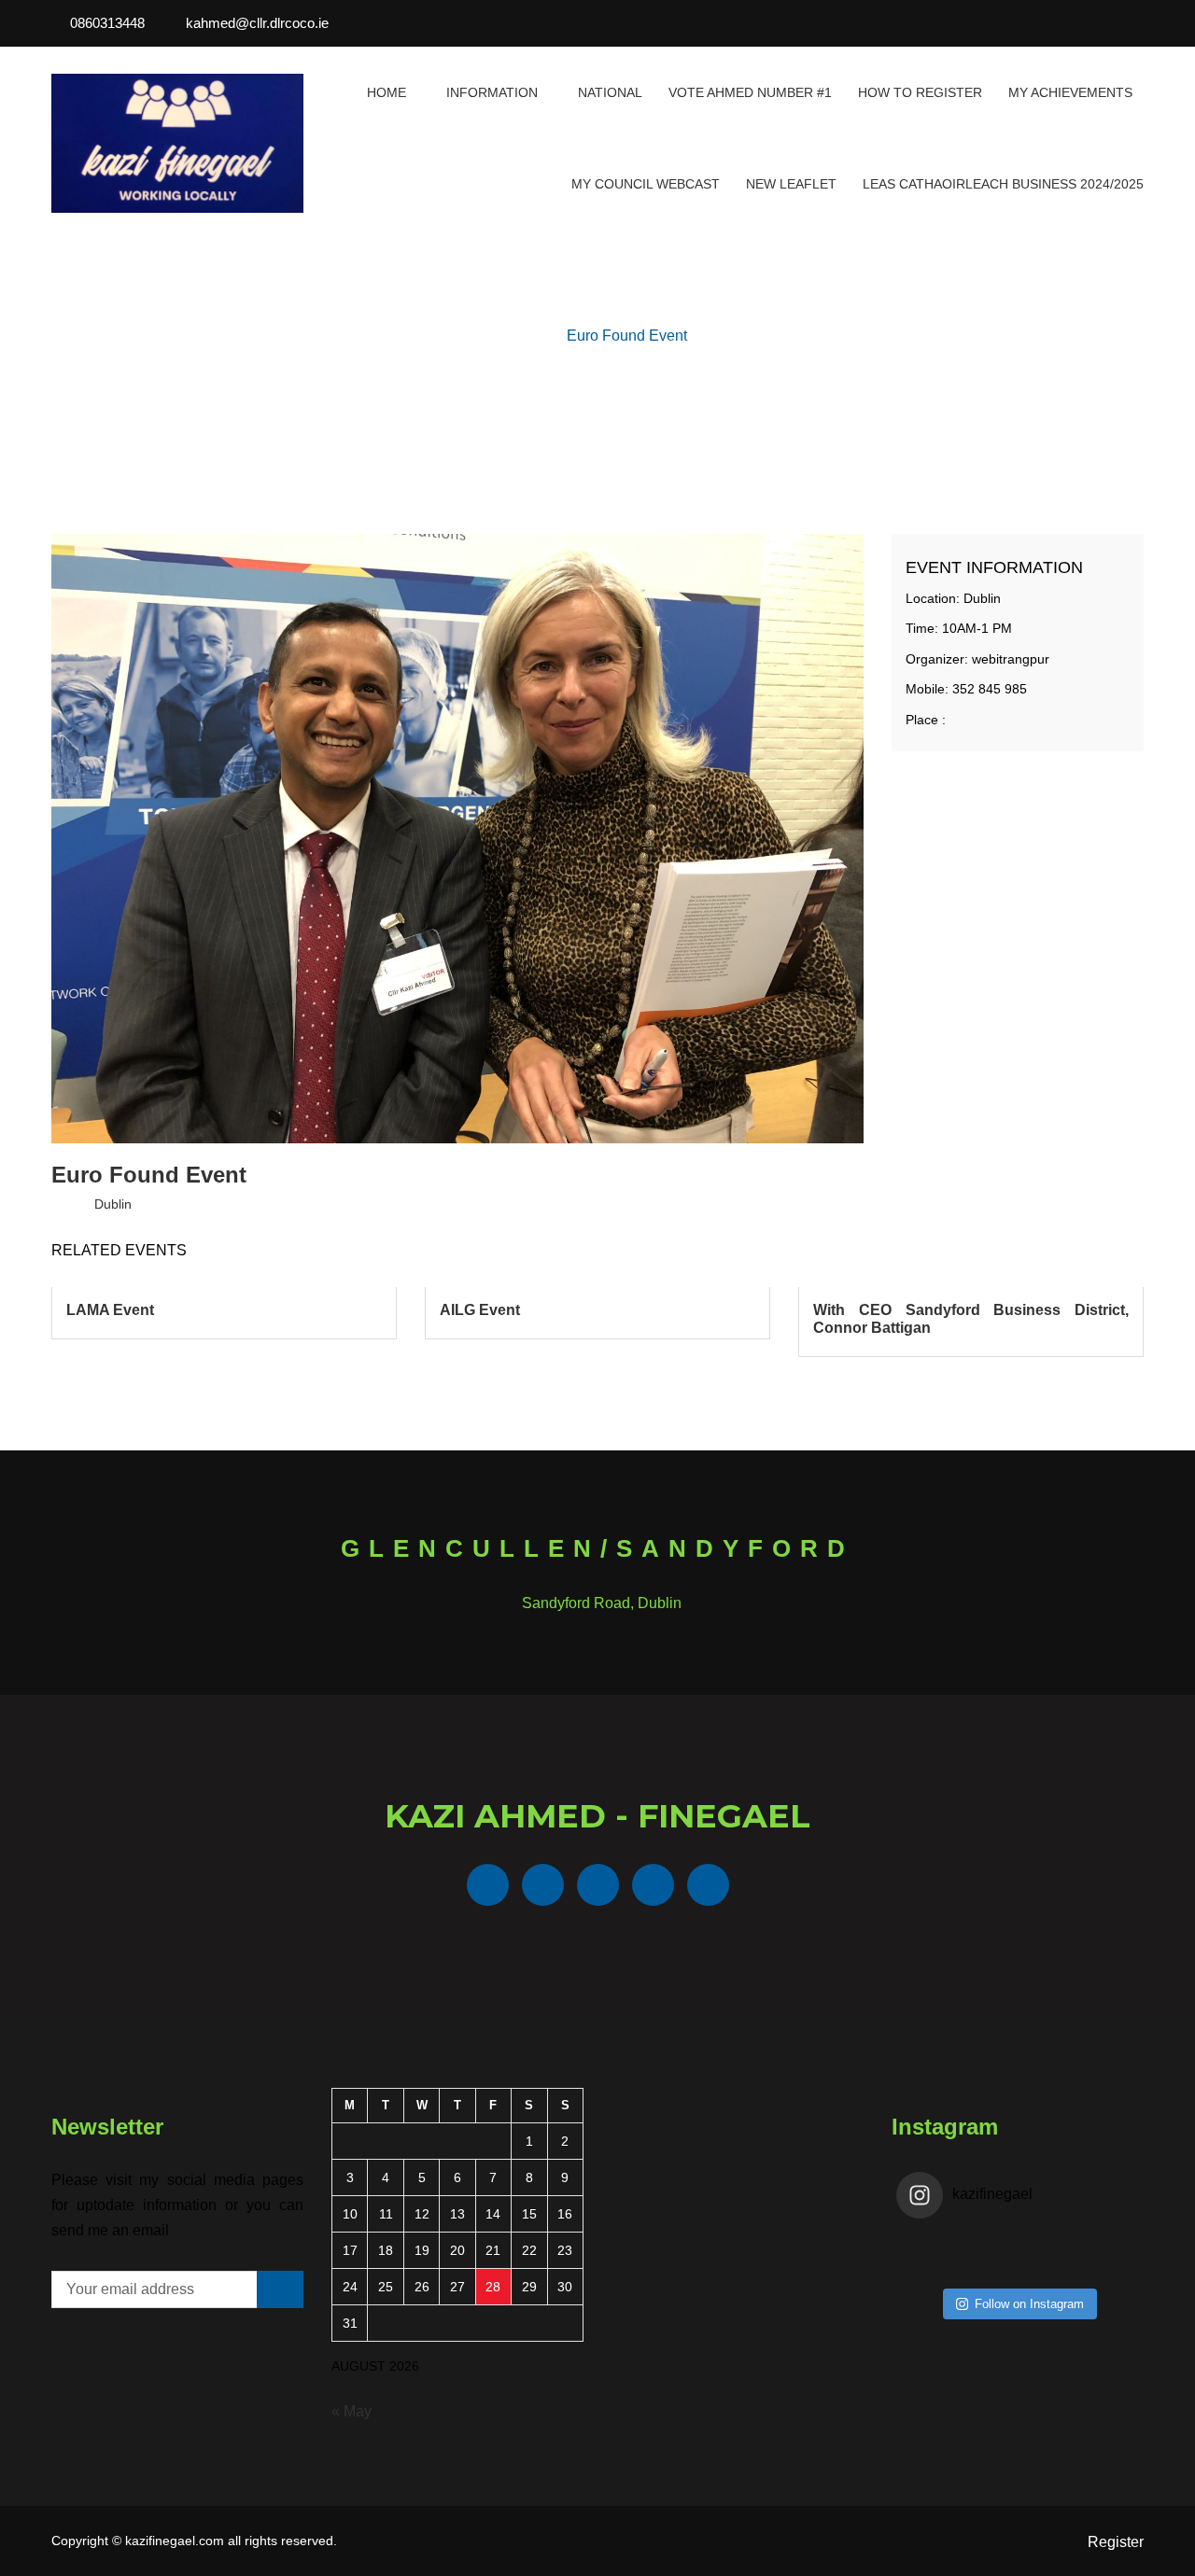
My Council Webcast (646, 184)
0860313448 (107, 23)
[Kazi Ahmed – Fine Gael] (177, 143)
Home (387, 92)
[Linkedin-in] (1088, 23)
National (610, 92)
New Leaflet (791, 184)
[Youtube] (1113, 23)
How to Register (920, 92)
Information (492, 92)
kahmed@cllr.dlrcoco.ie (257, 23)
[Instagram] (1138, 23)
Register (1116, 2542)
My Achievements (1070, 92)
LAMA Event (110, 1310)
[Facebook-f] (1037, 23)
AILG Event (480, 1310)
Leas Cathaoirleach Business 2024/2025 (1003, 184)
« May (351, 2411)
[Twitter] (1062, 23)
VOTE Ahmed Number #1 (750, 92)
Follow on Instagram (1029, 2304)
